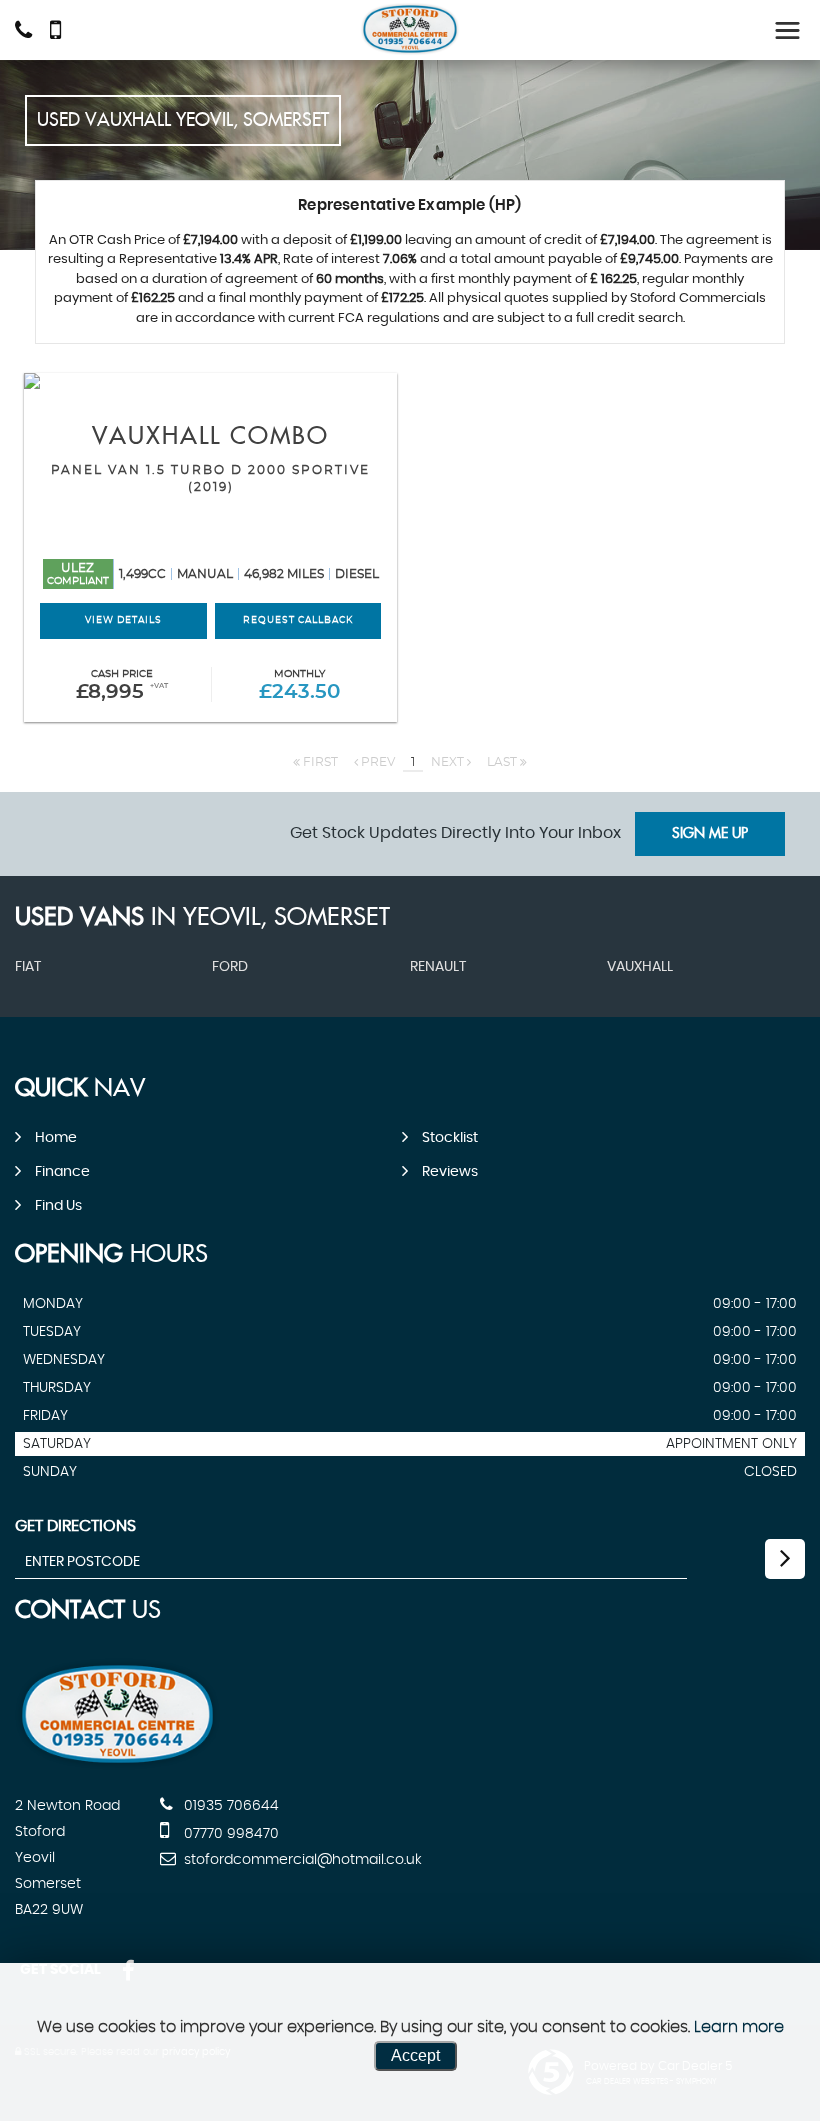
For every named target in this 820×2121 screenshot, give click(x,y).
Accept (415, 2055)
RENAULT (438, 967)
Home (56, 1138)
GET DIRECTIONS (75, 1526)
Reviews (450, 1172)
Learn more (739, 2027)
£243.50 (299, 685)
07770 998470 (229, 1834)
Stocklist (450, 1138)
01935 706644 (229, 1806)
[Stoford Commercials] (410, 29)
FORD (230, 967)
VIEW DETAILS (123, 620)
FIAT (28, 967)
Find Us (58, 1206)
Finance (62, 1172)
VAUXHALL (640, 967)
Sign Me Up (710, 834)
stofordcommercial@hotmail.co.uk (301, 1860)
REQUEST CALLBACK (298, 620)
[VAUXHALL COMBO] (210, 381)
